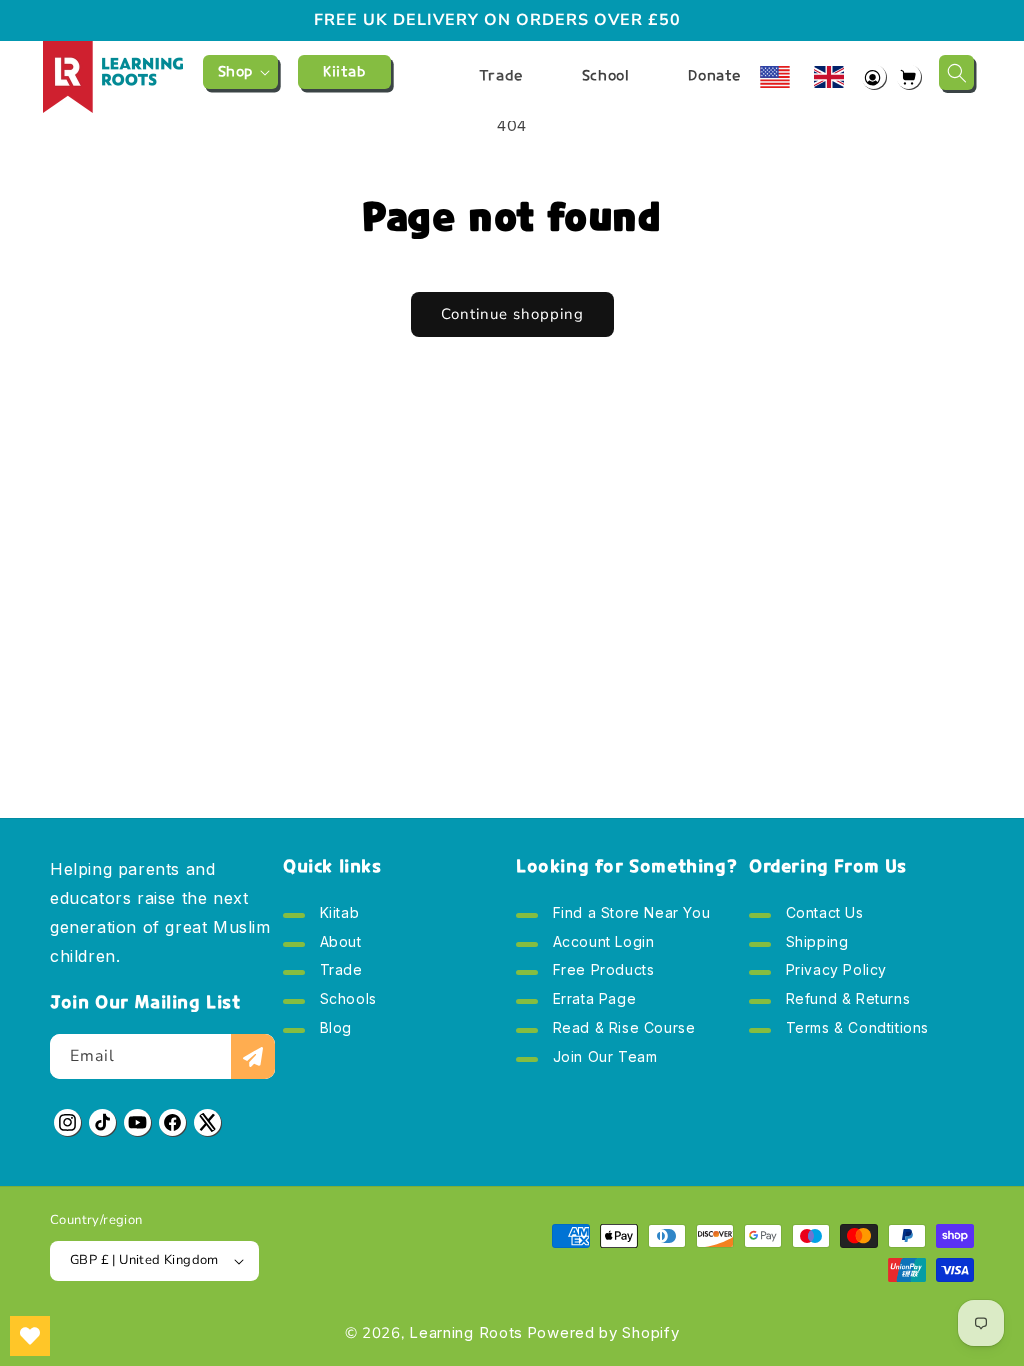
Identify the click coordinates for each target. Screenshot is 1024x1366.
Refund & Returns (845, 1000)
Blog (333, 1029)
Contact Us (822, 917)
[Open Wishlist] (30, 1336)
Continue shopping (512, 314)
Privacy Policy (834, 971)
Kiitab (337, 917)
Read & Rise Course (621, 1029)
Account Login (601, 943)
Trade (339, 971)
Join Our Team (602, 1058)
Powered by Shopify (603, 1332)
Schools (346, 1000)
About (338, 943)
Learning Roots (466, 1332)
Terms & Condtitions (855, 1029)
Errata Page (592, 1000)
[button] (240, 72)
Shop (235, 71)
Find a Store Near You (629, 917)
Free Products (601, 971)
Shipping (814, 943)
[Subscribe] (253, 1056)
